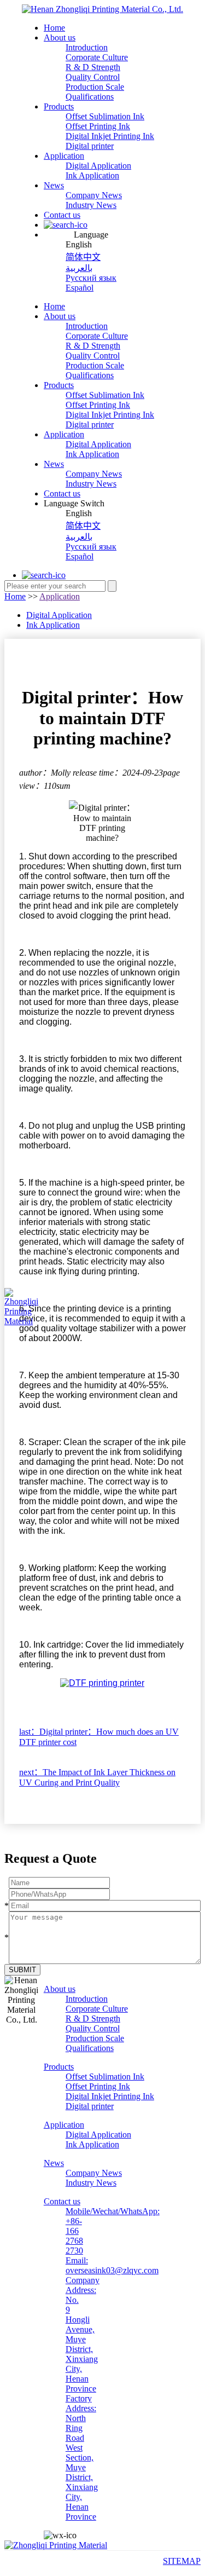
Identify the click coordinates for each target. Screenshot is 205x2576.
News (54, 185)
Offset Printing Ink (98, 126)
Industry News (91, 205)
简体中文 (83, 257)
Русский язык (91, 278)
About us (60, 37)
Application (64, 156)
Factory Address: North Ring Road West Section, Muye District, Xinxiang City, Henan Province (82, 2457)
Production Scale (95, 87)
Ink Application (92, 175)
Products (59, 106)
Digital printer (90, 146)
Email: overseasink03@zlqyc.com (112, 2265)
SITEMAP (182, 2561)
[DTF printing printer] (102, 1683)
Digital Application (98, 166)
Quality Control (93, 77)
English (79, 244)
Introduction (87, 47)
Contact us (62, 215)
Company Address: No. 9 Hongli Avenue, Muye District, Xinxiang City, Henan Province (83, 2334)
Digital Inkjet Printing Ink (110, 136)
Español (80, 288)
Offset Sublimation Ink (105, 116)
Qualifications (90, 97)
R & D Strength (93, 67)
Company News (94, 195)
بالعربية (79, 268)
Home (54, 28)
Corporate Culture (97, 57)
